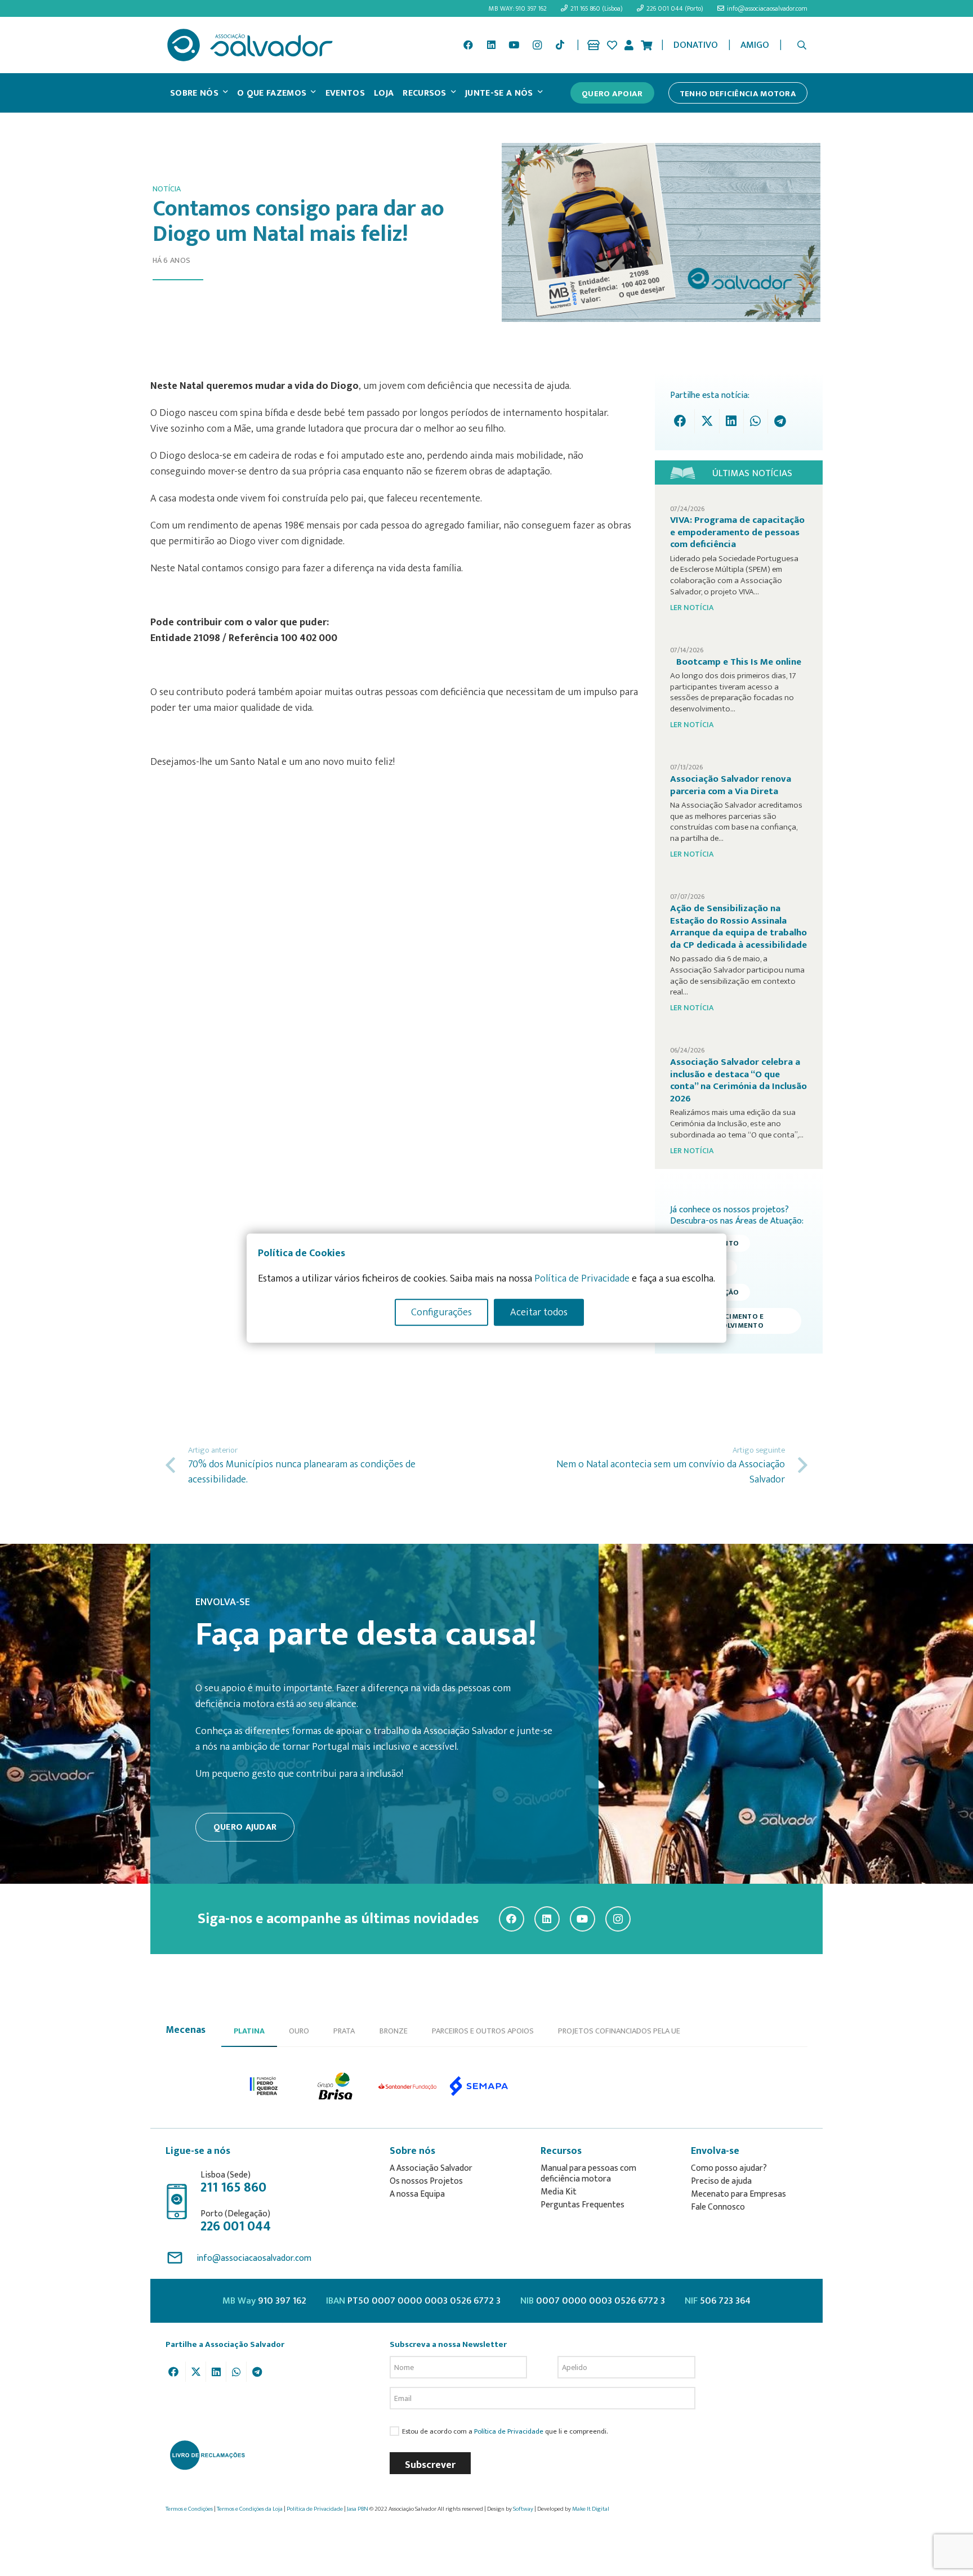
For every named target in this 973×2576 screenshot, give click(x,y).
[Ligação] (593, 45)
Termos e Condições (189, 2509)
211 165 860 (233, 2188)
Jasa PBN (358, 2509)
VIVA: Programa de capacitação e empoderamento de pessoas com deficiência (737, 532)
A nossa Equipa (417, 2194)
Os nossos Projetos (426, 2181)
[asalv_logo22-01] (250, 45)
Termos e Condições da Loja (250, 2509)
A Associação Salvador (431, 2168)
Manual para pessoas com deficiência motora (588, 2174)
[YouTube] (514, 45)
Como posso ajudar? (729, 2168)
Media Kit (559, 2192)
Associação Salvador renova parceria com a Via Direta (731, 785)
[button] (802, 45)
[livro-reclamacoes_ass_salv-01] (207, 2455)
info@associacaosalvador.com (254, 2258)
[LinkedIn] (491, 45)
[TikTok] (560, 45)
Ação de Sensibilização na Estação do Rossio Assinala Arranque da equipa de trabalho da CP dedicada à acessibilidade (738, 927)
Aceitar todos (539, 1312)
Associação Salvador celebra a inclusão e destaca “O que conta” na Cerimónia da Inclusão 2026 (738, 1080)
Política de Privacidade (509, 2432)
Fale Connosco (718, 2207)
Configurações (441, 1312)
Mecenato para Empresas (738, 2194)
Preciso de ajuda (721, 2181)
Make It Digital (591, 2509)
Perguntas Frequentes (583, 2205)
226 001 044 (236, 2226)
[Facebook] (468, 45)
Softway (523, 2509)
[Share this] (683, 421)
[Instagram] (537, 45)
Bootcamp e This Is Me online (739, 662)
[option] (264, 2086)
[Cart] (646, 45)
